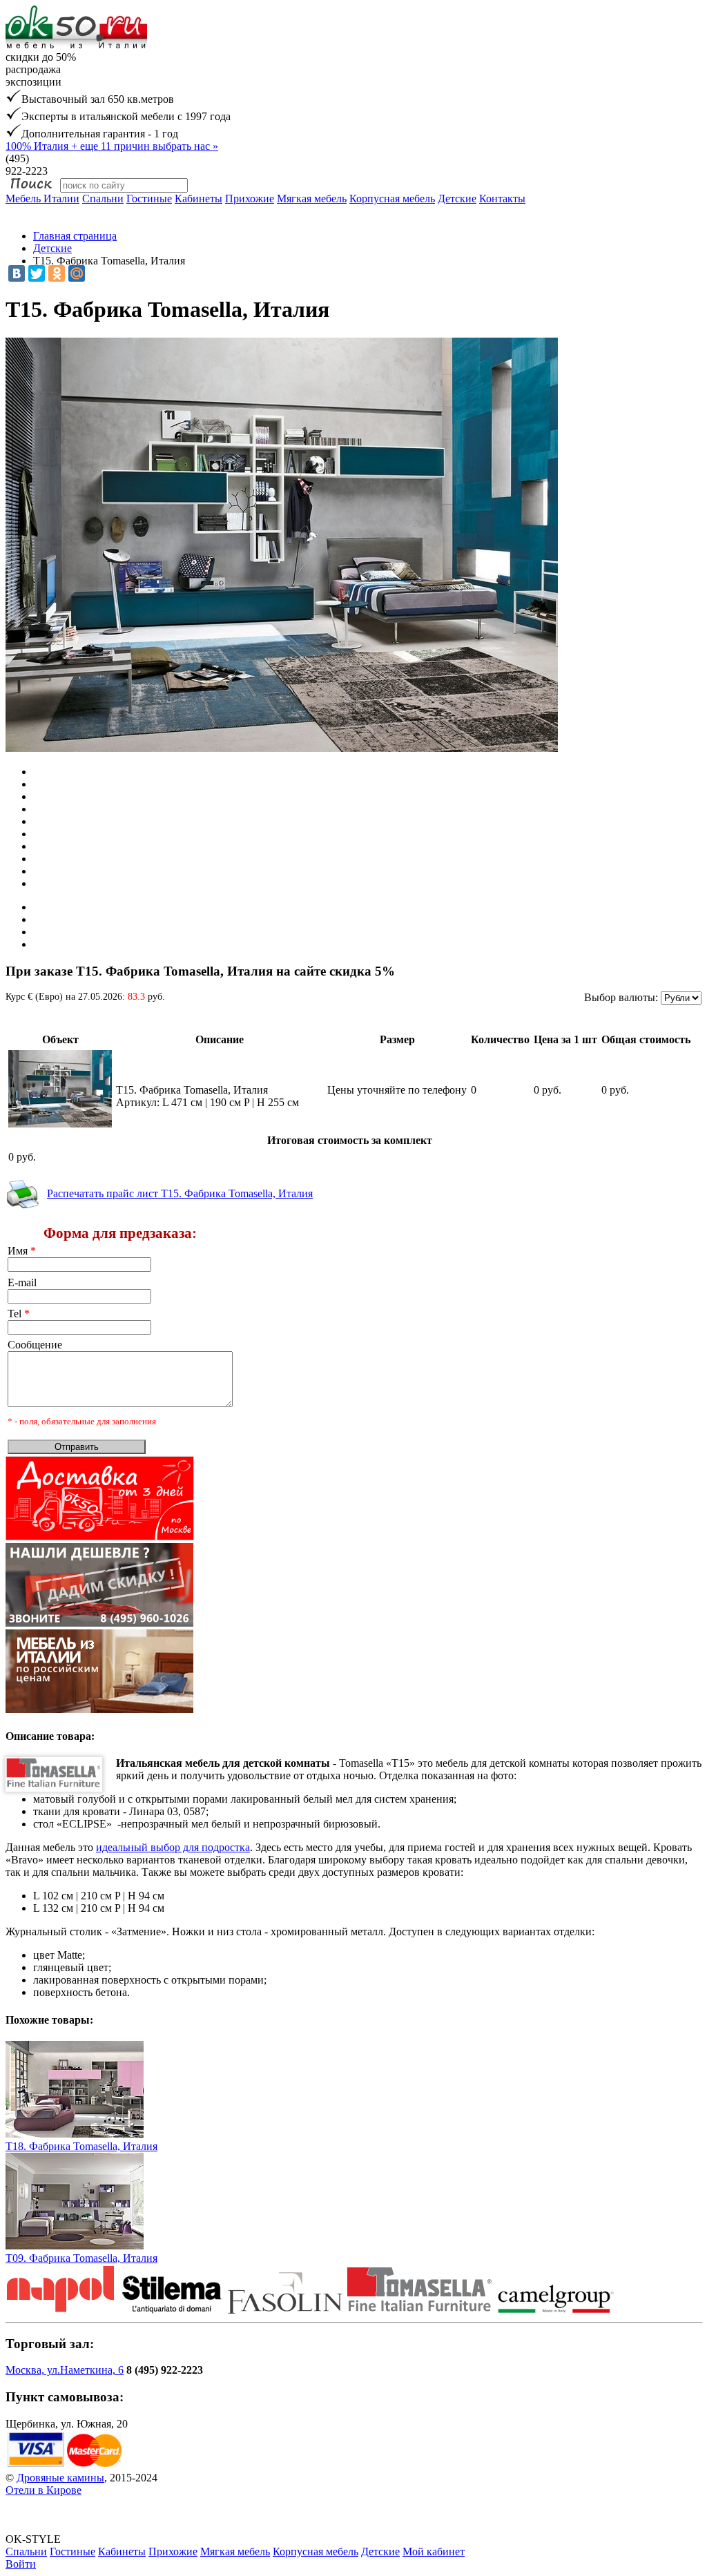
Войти (21, 2564)
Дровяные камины (60, 2478)
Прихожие (250, 198)
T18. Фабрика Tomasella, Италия (81, 2146)
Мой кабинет (434, 2551)
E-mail (22, 1282)
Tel (19, 1314)
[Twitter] (37, 273)
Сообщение (35, 1345)
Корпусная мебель (392, 198)
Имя (22, 1251)
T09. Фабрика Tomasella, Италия (81, 2258)
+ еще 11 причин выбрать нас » (112, 146)
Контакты (502, 198)
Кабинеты (198, 198)
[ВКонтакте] (17, 273)
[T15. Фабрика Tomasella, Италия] (60, 1124)
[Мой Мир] (77, 273)
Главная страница (75, 236)
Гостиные (149, 198)
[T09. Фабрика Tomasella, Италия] (75, 2246)
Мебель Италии (42, 198)
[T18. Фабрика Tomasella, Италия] (75, 2134)
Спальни (103, 198)
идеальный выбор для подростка (173, 1847)
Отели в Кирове (43, 2490)
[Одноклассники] (57, 273)
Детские (457, 198)
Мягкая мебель (312, 198)
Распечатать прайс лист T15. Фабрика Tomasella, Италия (180, 1193)
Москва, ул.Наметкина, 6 (65, 2370)
